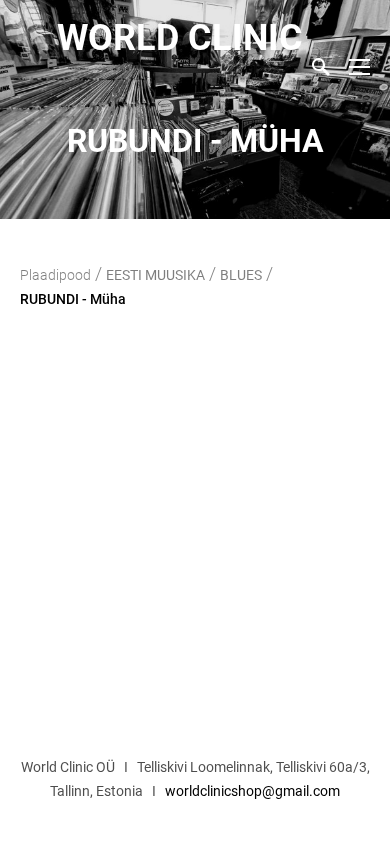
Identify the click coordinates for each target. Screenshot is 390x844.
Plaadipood (55, 275)
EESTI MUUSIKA (155, 275)
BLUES (241, 275)
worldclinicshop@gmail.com (252, 791)
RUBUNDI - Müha (73, 299)
